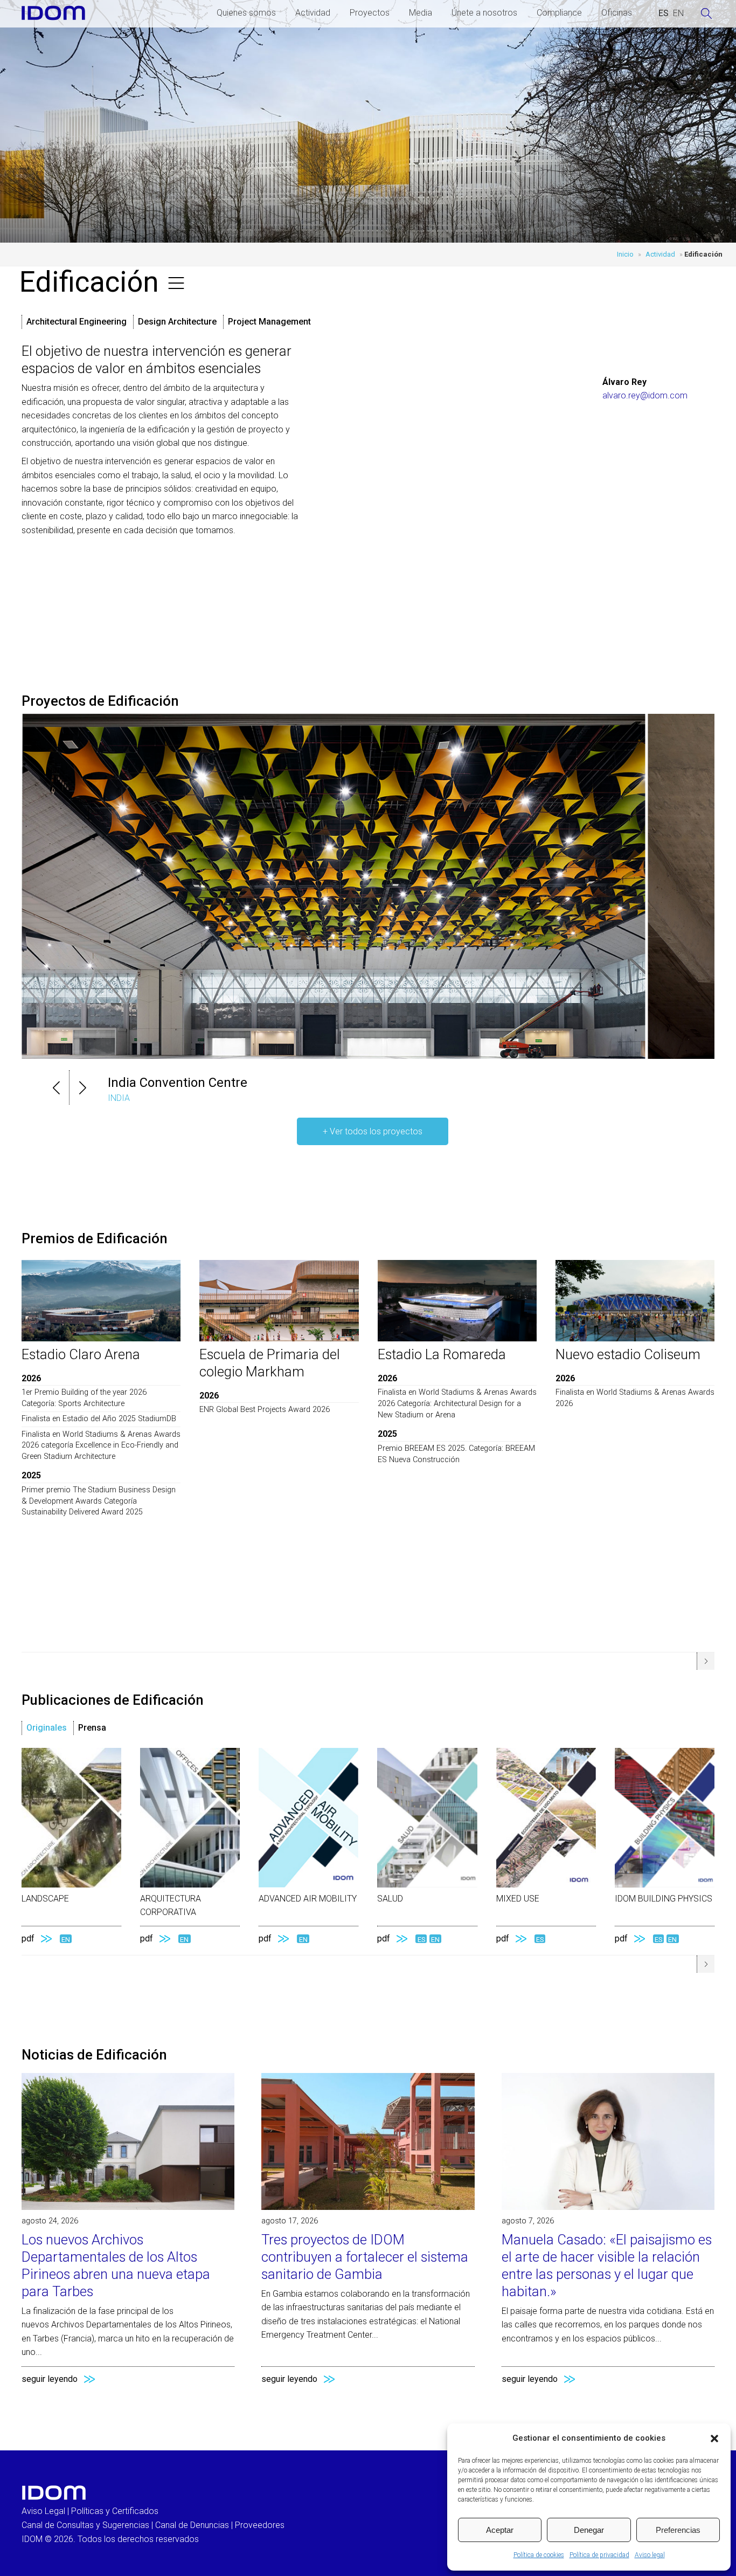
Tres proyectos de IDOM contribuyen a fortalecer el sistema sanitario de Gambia (365, 2257)
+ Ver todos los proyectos (373, 1131)
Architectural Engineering (77, 322)
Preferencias (678, 2530)
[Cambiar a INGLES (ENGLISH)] (678, 13)
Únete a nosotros (484, 13)
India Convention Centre (178, 1083)
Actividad (313, 13)
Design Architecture (177, 322)
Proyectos (370, 13)
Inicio (625, 254)
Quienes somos (246, 13)
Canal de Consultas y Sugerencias (85, 2525)
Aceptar (500, 2530)
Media (421, 13)
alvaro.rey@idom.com (645, 395)
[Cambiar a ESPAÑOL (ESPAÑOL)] (664, 13)
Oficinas (617, 13)
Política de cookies (539, 2555)
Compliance (559, 13)
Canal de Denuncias (192, 2525)
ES (421, 1939)
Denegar (589, 2530)
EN (66, 1939)
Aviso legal (650, 2555)
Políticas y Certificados (115, 2511)
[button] (714, 2439)
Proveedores (260, 2525)
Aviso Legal (43, 2511)
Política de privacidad (599, 2555)
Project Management (269, 322)
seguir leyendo (50, 2379)
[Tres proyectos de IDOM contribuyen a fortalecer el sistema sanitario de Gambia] (368, 2207)
